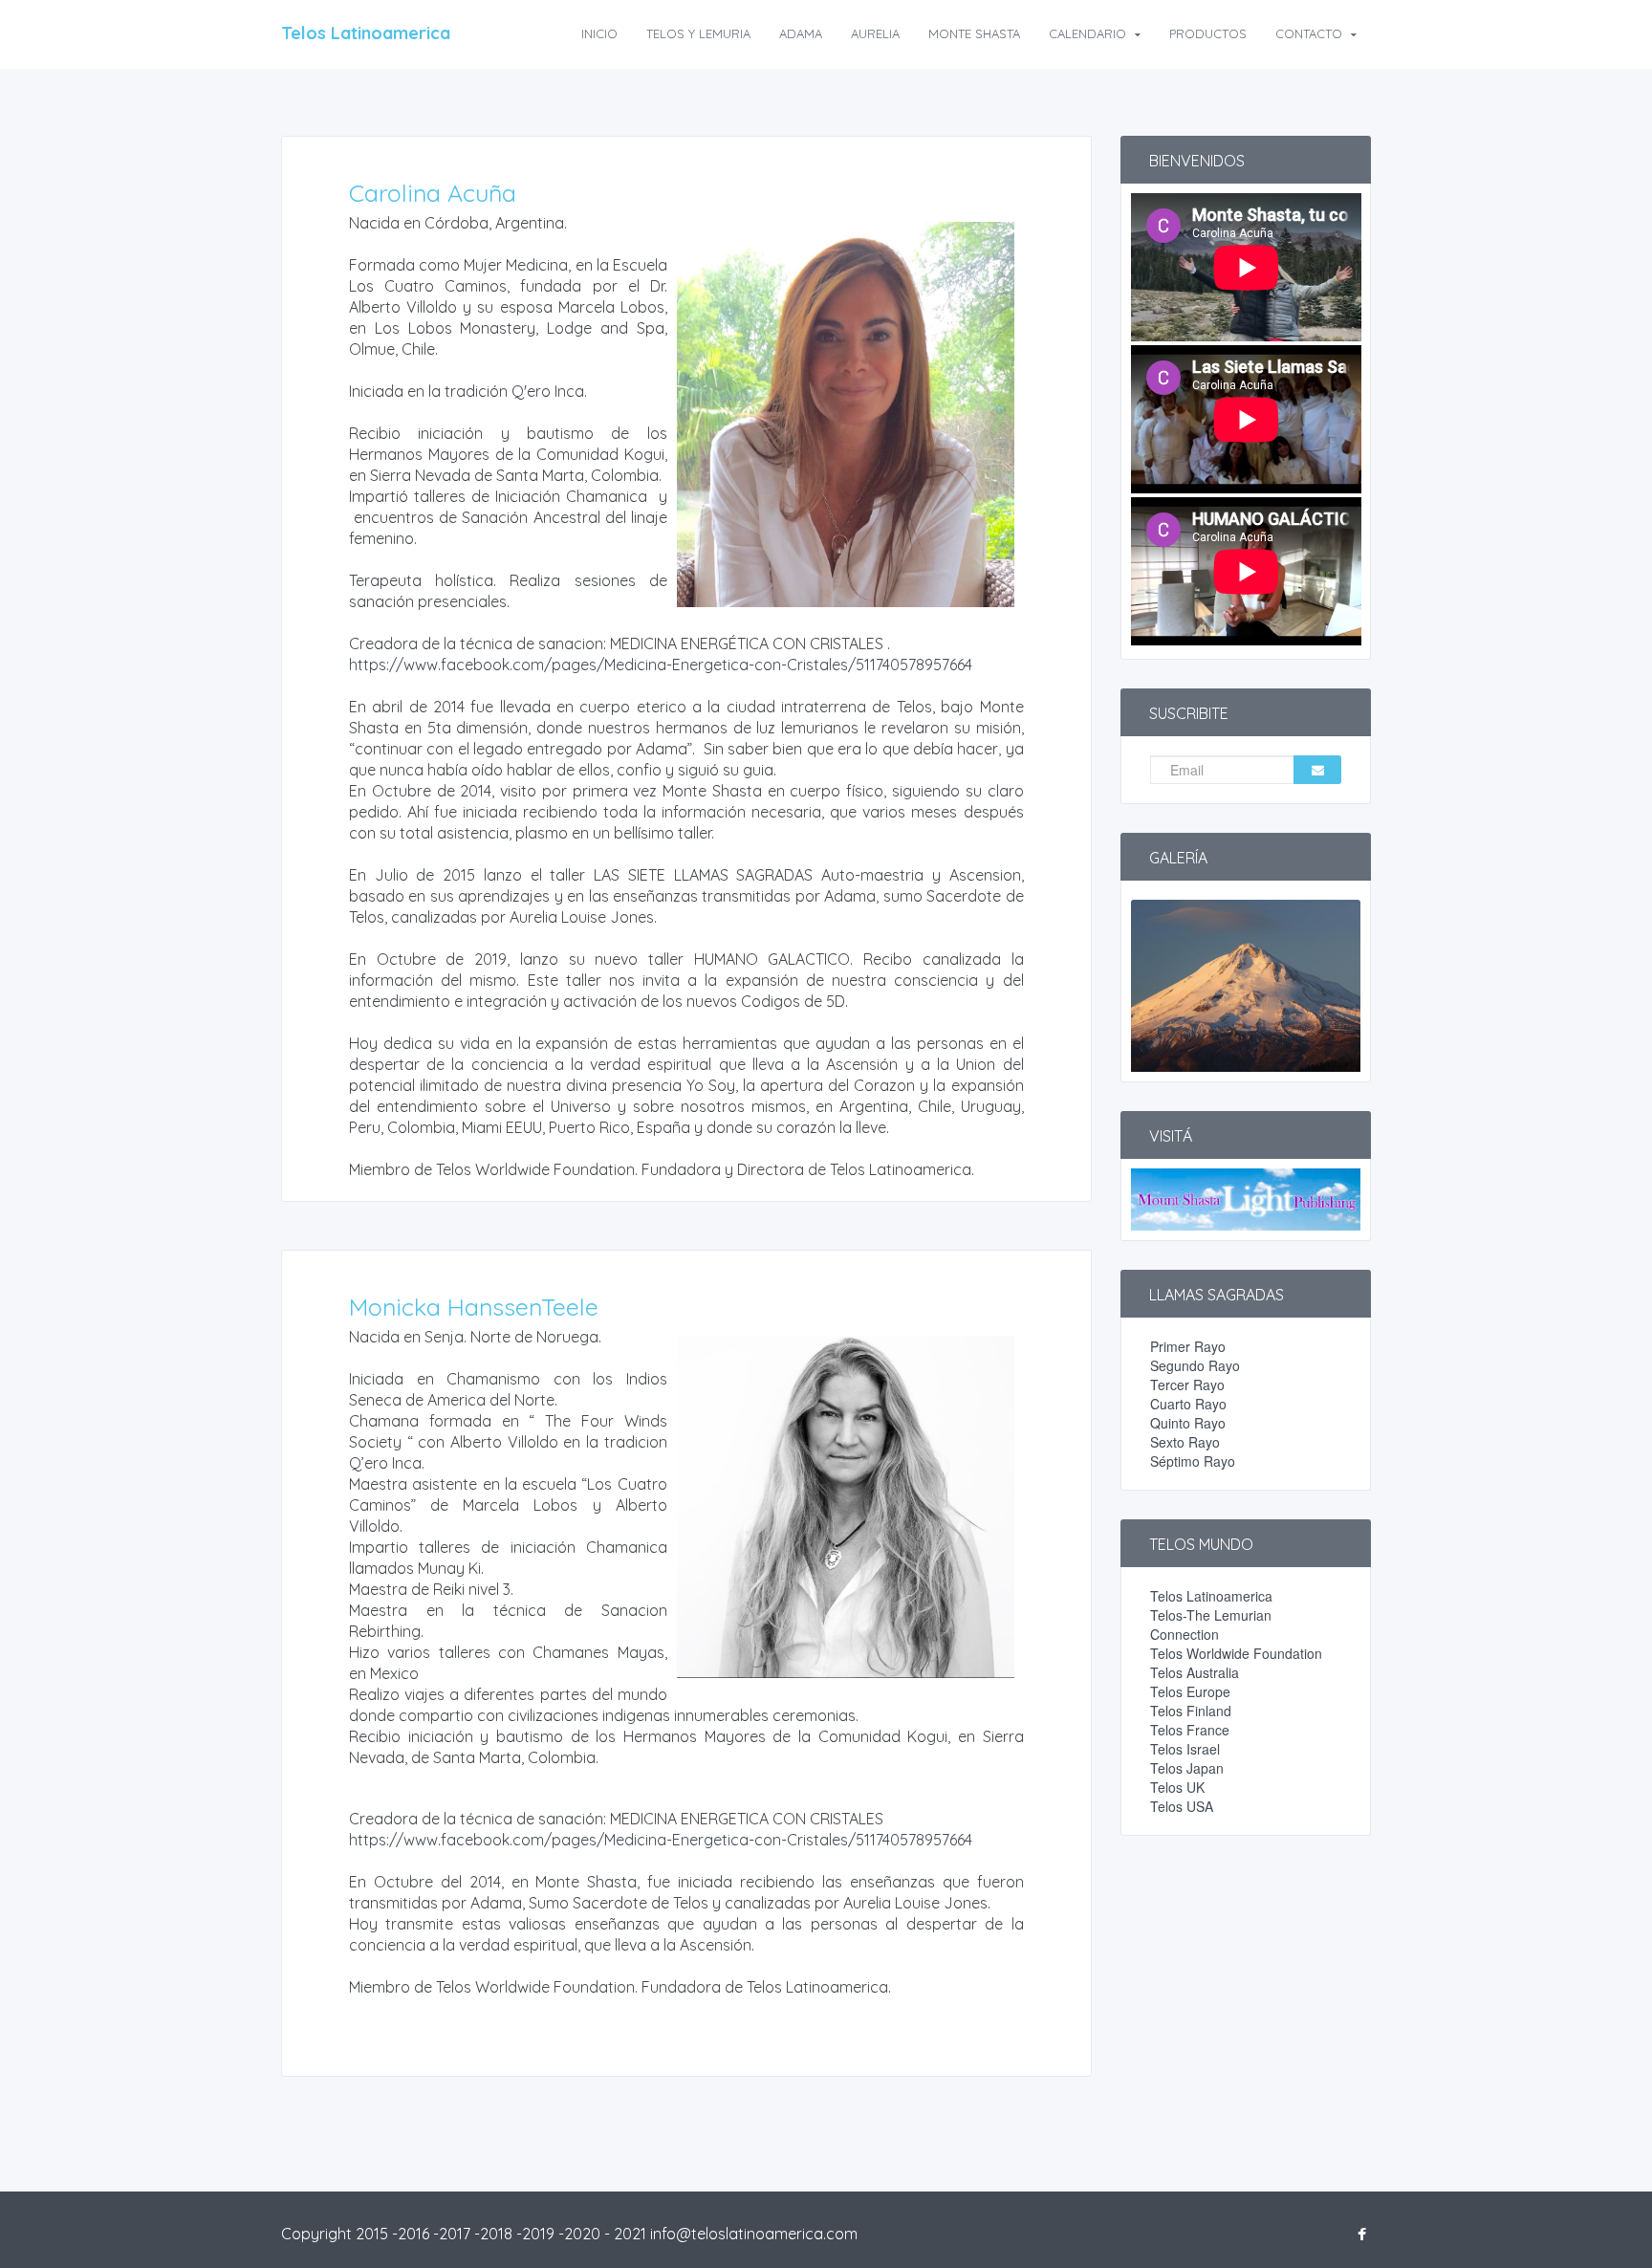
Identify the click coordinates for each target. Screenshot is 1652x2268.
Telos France (1190, 1730)
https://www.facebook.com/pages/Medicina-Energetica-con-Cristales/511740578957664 (661, 665)
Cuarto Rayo (1188, 1404)
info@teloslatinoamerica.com (754, 2234)
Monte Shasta (974, 33)
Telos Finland (1191, 1711)
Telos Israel (1185, 1749)
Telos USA (1182, 1806)
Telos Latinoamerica (366, 33)
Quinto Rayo (1188, 1423)
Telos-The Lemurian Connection (1211, 1625)
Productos (1208, 33)
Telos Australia (1195, 1672)
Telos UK (1177, 1787)
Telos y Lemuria (698, 33)
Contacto (1311, 33)
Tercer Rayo (1187, 1385)
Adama (801, 33)
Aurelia (875, 33)
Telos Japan (1187, 1768)
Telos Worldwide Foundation (1236, 1653)
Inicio (599, 33)
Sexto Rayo (1185, 1442)
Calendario (1089, 33)
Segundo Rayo (1195, 1365)
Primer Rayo (1188, 1346)
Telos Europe (1190, 1691)
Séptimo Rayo (1193, 1461)
